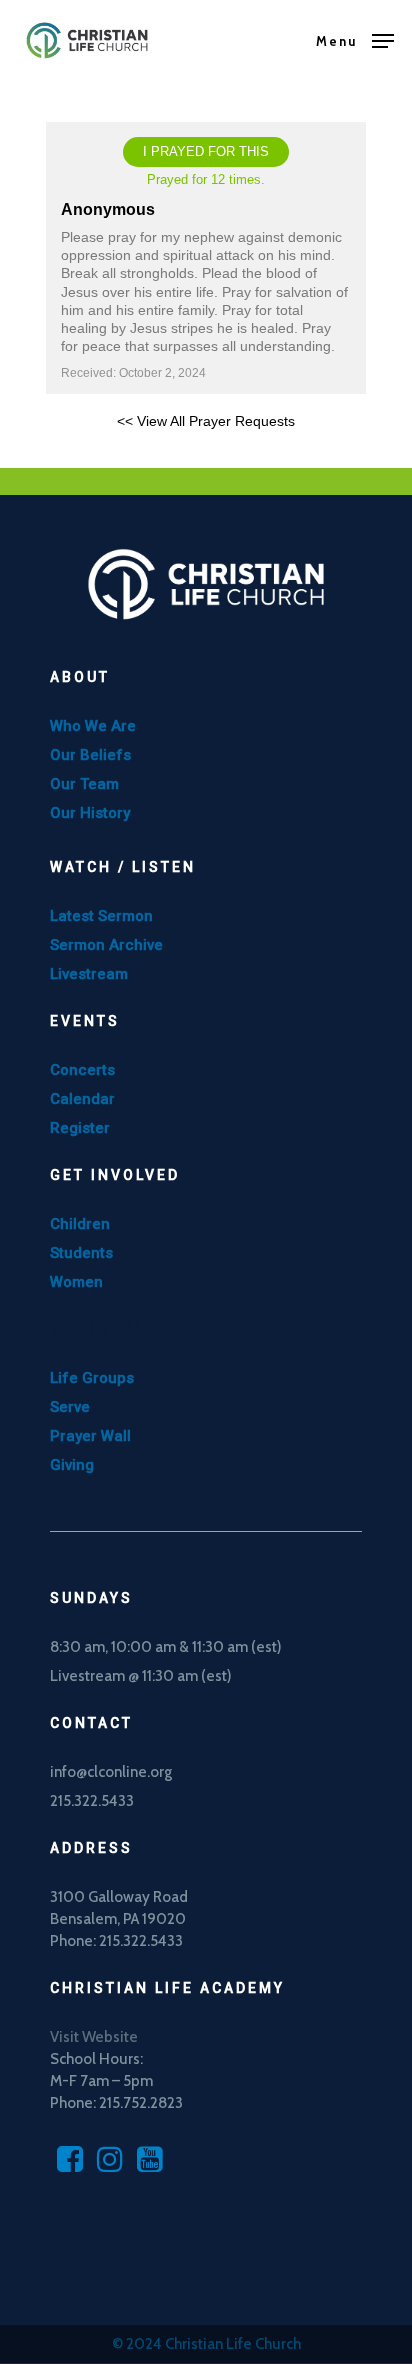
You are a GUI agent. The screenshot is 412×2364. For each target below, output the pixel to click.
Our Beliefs (90, 755)
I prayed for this (206, 151)
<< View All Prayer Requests (206, 421)
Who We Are (93, 726)
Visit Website (94, 2037)
